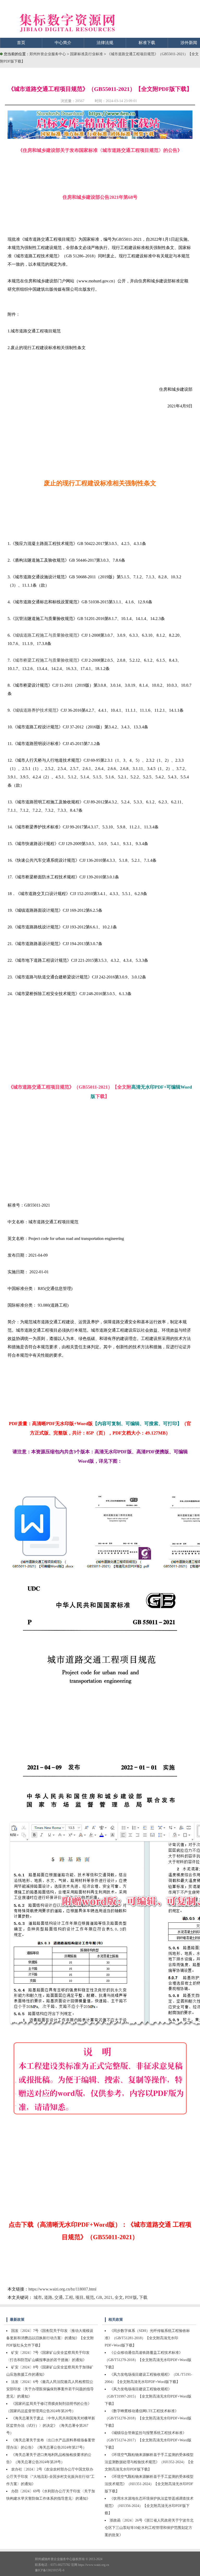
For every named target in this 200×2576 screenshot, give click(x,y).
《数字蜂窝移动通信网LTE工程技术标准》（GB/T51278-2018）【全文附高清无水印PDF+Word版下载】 (148, 2418)
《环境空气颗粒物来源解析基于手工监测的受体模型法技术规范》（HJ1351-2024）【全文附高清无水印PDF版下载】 (149, 2484)
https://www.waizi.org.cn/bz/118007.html (62, 2289)
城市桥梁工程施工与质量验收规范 (46, 660)
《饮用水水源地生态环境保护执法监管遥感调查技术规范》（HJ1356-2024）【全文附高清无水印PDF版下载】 (149, 2506)
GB (99, 2297)
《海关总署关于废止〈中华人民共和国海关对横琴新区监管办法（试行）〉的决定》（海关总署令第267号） (51, 2426)
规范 (90, 2297)
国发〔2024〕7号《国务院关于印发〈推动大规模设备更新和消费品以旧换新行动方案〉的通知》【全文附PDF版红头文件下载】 (50, 2338)
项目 (79, 2297)
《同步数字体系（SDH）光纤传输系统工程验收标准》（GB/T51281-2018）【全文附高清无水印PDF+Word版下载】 (147, 2338)
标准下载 (147, 43)
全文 (119, 2297)
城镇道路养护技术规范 (36, 710)
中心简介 (63, 43)
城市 (38, 2297)
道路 (48, 2297)
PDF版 (131, 2297)
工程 (69, 2297)
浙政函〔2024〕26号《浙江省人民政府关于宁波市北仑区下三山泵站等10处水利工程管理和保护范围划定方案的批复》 (149, 2528)
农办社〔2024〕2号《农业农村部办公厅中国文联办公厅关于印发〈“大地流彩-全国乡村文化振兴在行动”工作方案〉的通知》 (50, 2477)
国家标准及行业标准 (87, 54)
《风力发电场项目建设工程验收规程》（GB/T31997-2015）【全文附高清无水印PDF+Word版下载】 (148, 2396)
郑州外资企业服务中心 (48, 54)
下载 (143, 2297)
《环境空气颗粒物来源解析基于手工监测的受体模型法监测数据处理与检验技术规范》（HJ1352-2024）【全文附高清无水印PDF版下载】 (149, 2462)
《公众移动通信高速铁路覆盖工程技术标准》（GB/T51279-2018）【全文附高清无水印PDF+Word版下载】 (148, 2360)
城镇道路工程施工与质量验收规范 (46, 635)
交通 (59, 2297)
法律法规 (105, 43)
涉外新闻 (189, 43)
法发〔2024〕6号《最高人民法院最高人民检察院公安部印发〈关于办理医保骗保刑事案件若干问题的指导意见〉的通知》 (50, 2389)
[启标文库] (100, 137)
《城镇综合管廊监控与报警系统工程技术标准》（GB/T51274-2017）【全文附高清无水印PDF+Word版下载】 (148, 2440)
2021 (108, 2297)
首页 (21, 43)
